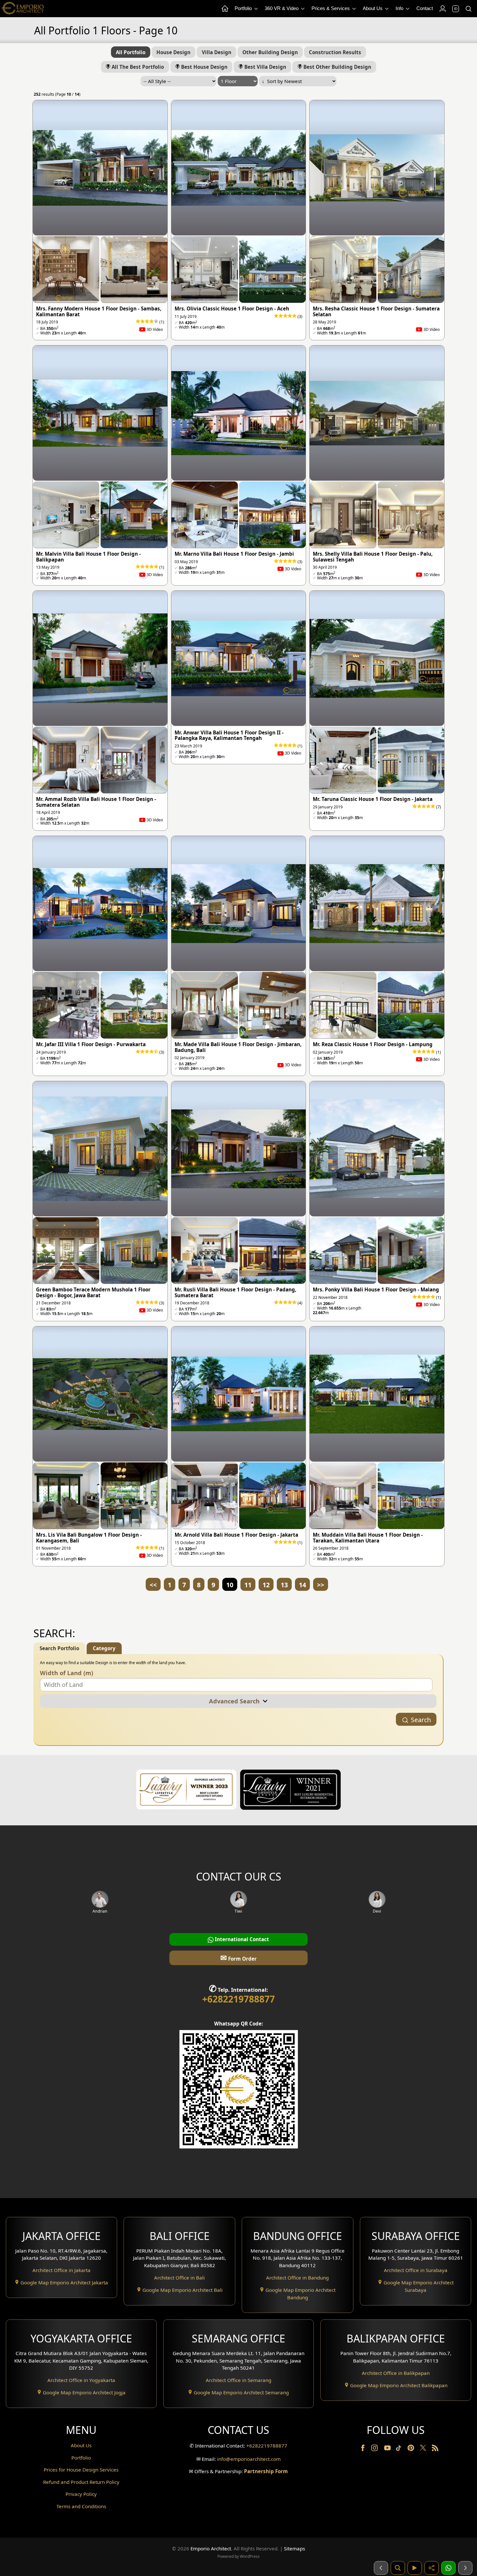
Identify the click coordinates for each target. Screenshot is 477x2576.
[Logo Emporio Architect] (23, 9)
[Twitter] (424, 2451)
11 (248, 1585)
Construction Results (335, 52)
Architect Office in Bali (179, 2278)
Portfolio (244, 8)
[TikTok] (400, 2449)
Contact (425, 8)
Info (400, 8)
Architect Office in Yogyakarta (81, 2380)
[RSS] (435, 2449)
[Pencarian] (398, 2568)
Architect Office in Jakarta (61, 2270)
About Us (373, 8)
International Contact (241, 1939)
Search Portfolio (59, 1648)
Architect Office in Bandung (297, 2278)
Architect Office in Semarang (238, 2380)
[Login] (442, 9)
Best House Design (204, 67)
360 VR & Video (282, 8)
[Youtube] (388, 2449)
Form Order (238, 1958)
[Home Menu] (225, 9)
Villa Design (217, 52)
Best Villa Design (265, 67)
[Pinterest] (411, 2449)
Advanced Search (236, 1701)
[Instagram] (375, 2449)
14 (302, 1585)
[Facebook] (363, 2449)
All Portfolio (131, 52)
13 (284, 1585)
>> (321, 1585)
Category (104, 1648)
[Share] (432, 2568)
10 (230, 1585)
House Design (173, 52)
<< (153, 1585)
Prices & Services (331, 8)
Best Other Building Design (337, 67)
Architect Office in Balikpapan (396, 2373)
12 (266, 1585)
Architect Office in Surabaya (416, 2270)
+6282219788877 (238, 1999)
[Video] (415, 2568)
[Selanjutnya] (465, 2568)
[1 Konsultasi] (448, 2568)
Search (421, 1720)
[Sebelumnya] (381, 2568)
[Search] (468, 9)
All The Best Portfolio (137, 67)
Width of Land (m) (67, 1673)
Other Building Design (270, 52)
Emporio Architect (211, 2548)
